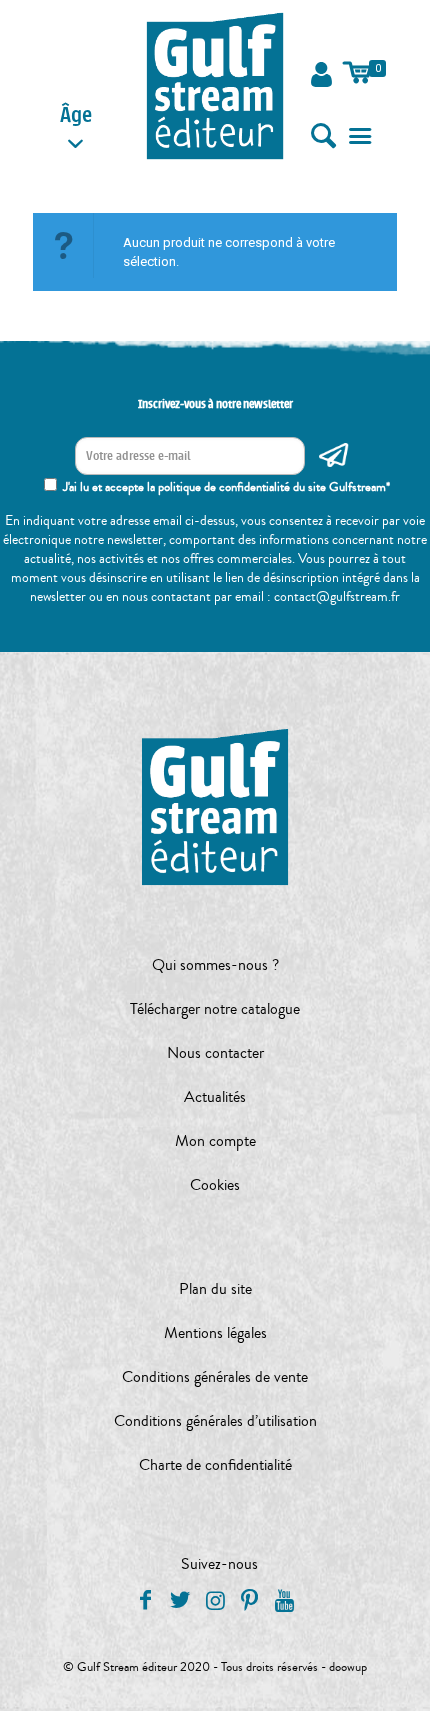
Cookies (215, 1185)
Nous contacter (215, 1053)
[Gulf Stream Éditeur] (215, 85)
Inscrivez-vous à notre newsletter (215, 404)
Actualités (215, 1097)
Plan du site (215, 1289)
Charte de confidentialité (215, 1465)
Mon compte (215, 1141)
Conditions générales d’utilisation (215, 1421)
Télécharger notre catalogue (215, 1009)
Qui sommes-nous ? (215, 965)
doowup (348, 1667)
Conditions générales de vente (215, 1377)
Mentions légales (215, 1333)
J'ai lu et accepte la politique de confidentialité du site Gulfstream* (226, 487)
